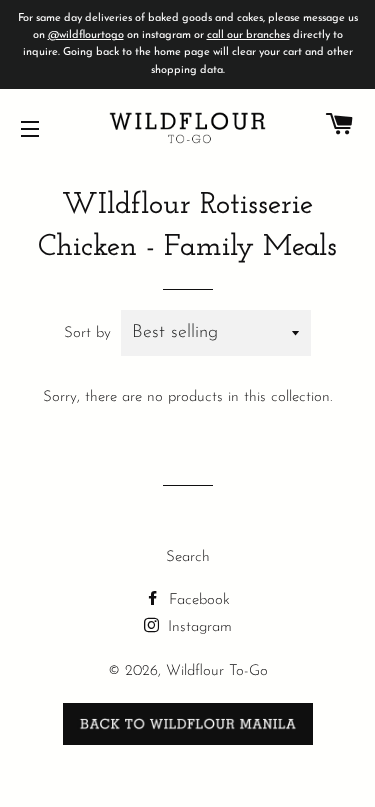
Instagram (197, 627)
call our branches (248, 35)
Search (188, 557)
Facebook (197, 600)
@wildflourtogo (86, 35)
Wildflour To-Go (217, 671)
